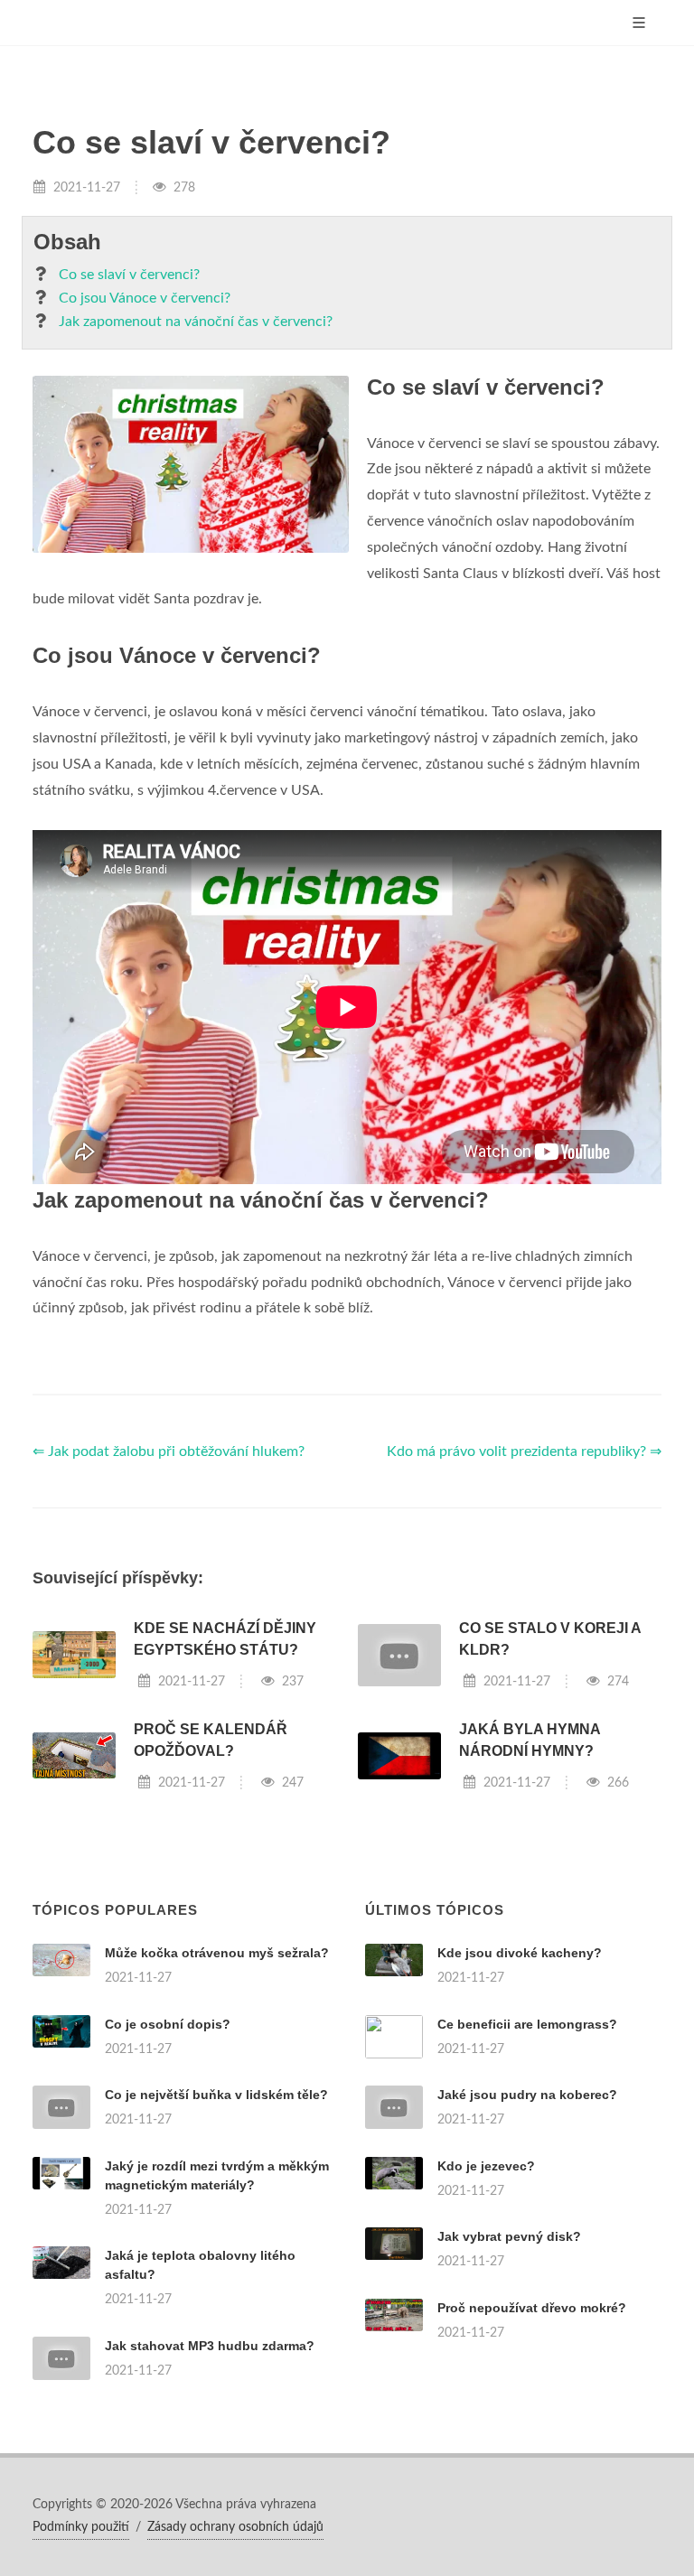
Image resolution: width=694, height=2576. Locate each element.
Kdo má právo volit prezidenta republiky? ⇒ (524, 1451)
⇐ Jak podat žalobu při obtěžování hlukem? (169, 1451)
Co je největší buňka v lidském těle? (216, 2095)
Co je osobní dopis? (168, 2024)
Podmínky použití (81, 2527)
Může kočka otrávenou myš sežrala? (217, 1953)
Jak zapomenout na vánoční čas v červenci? (196, 322)
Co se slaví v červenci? (129, 275)
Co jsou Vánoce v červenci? (145, 298)
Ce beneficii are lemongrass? (527, 2024)
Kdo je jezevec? (486, 2166)
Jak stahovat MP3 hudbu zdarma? (210, 2346)
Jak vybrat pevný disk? (509, 2236)
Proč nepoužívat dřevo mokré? (532, 2308)
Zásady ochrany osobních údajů (235, 2527)
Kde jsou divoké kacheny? (520, 1953)
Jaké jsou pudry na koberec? (527, 2095)
